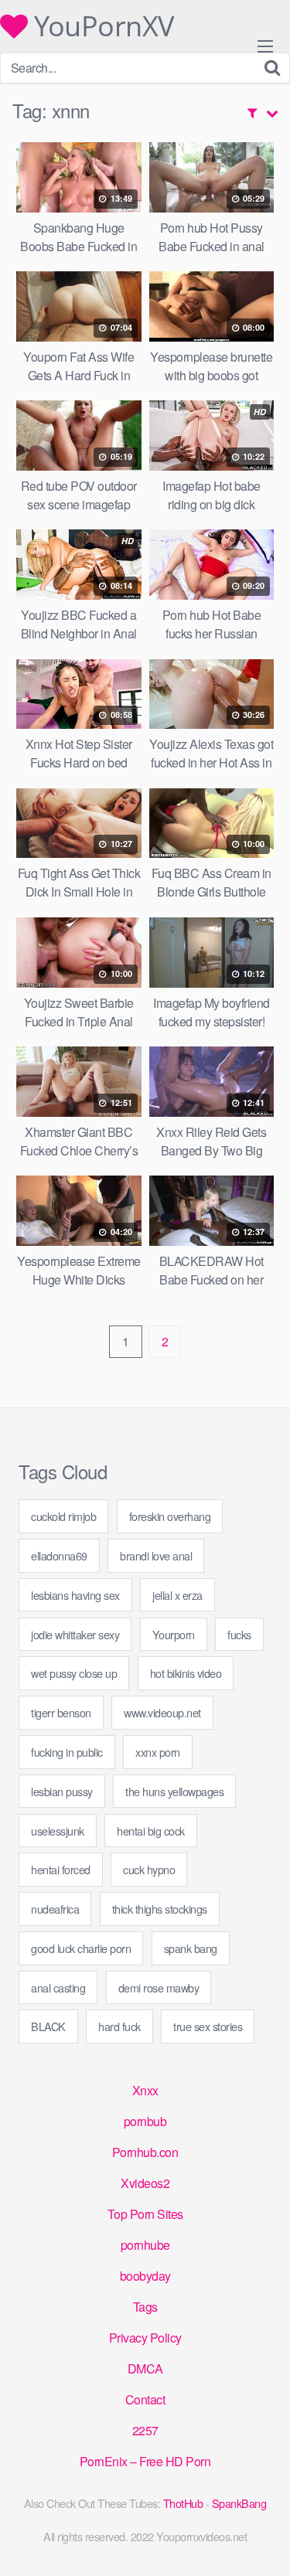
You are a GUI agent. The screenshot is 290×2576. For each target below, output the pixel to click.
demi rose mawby (159, 1987)
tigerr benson (61, 1712)
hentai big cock (151, 1831)
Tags (145, 2307)
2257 (145, 2430)
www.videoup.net (162, 1712)
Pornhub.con (145, 2152)
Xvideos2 (145, 2183)
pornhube (145, 2245)
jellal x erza (177, 1595)
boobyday (145, 2276)
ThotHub (183, 2503)
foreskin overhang (170, 1516)
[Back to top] (263, 2542)
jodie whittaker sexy (75, 1634)
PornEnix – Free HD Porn (145, 2461)
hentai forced (61, 1869)
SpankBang (239, 2503)
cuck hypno (149, 1869)
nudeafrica (55, 1909)
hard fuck (119, 2026)
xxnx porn (158, 1752)
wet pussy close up (74, 1673)
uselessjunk (58, 1831)
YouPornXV (101, 26)
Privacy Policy (145, 2338)
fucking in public (67, 1752)
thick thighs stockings (160, 1909)
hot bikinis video (186, 1673)
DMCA (145, 2368)
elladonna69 (59, 1555)
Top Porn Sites (145, 2214)
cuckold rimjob (63, 1516)
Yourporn (174, 1634)
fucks (239, 1634)
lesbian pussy (62, 1791)
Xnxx (145, 2090)
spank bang (191, 1948)
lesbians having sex (75, 1595)
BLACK (48, 2026)
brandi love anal (156, 1555)
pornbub (145, 2121)
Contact (145, 2399)
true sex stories (208, 2026)
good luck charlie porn (81, 1948)
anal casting (58, 1987)
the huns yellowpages (174, 1791)
